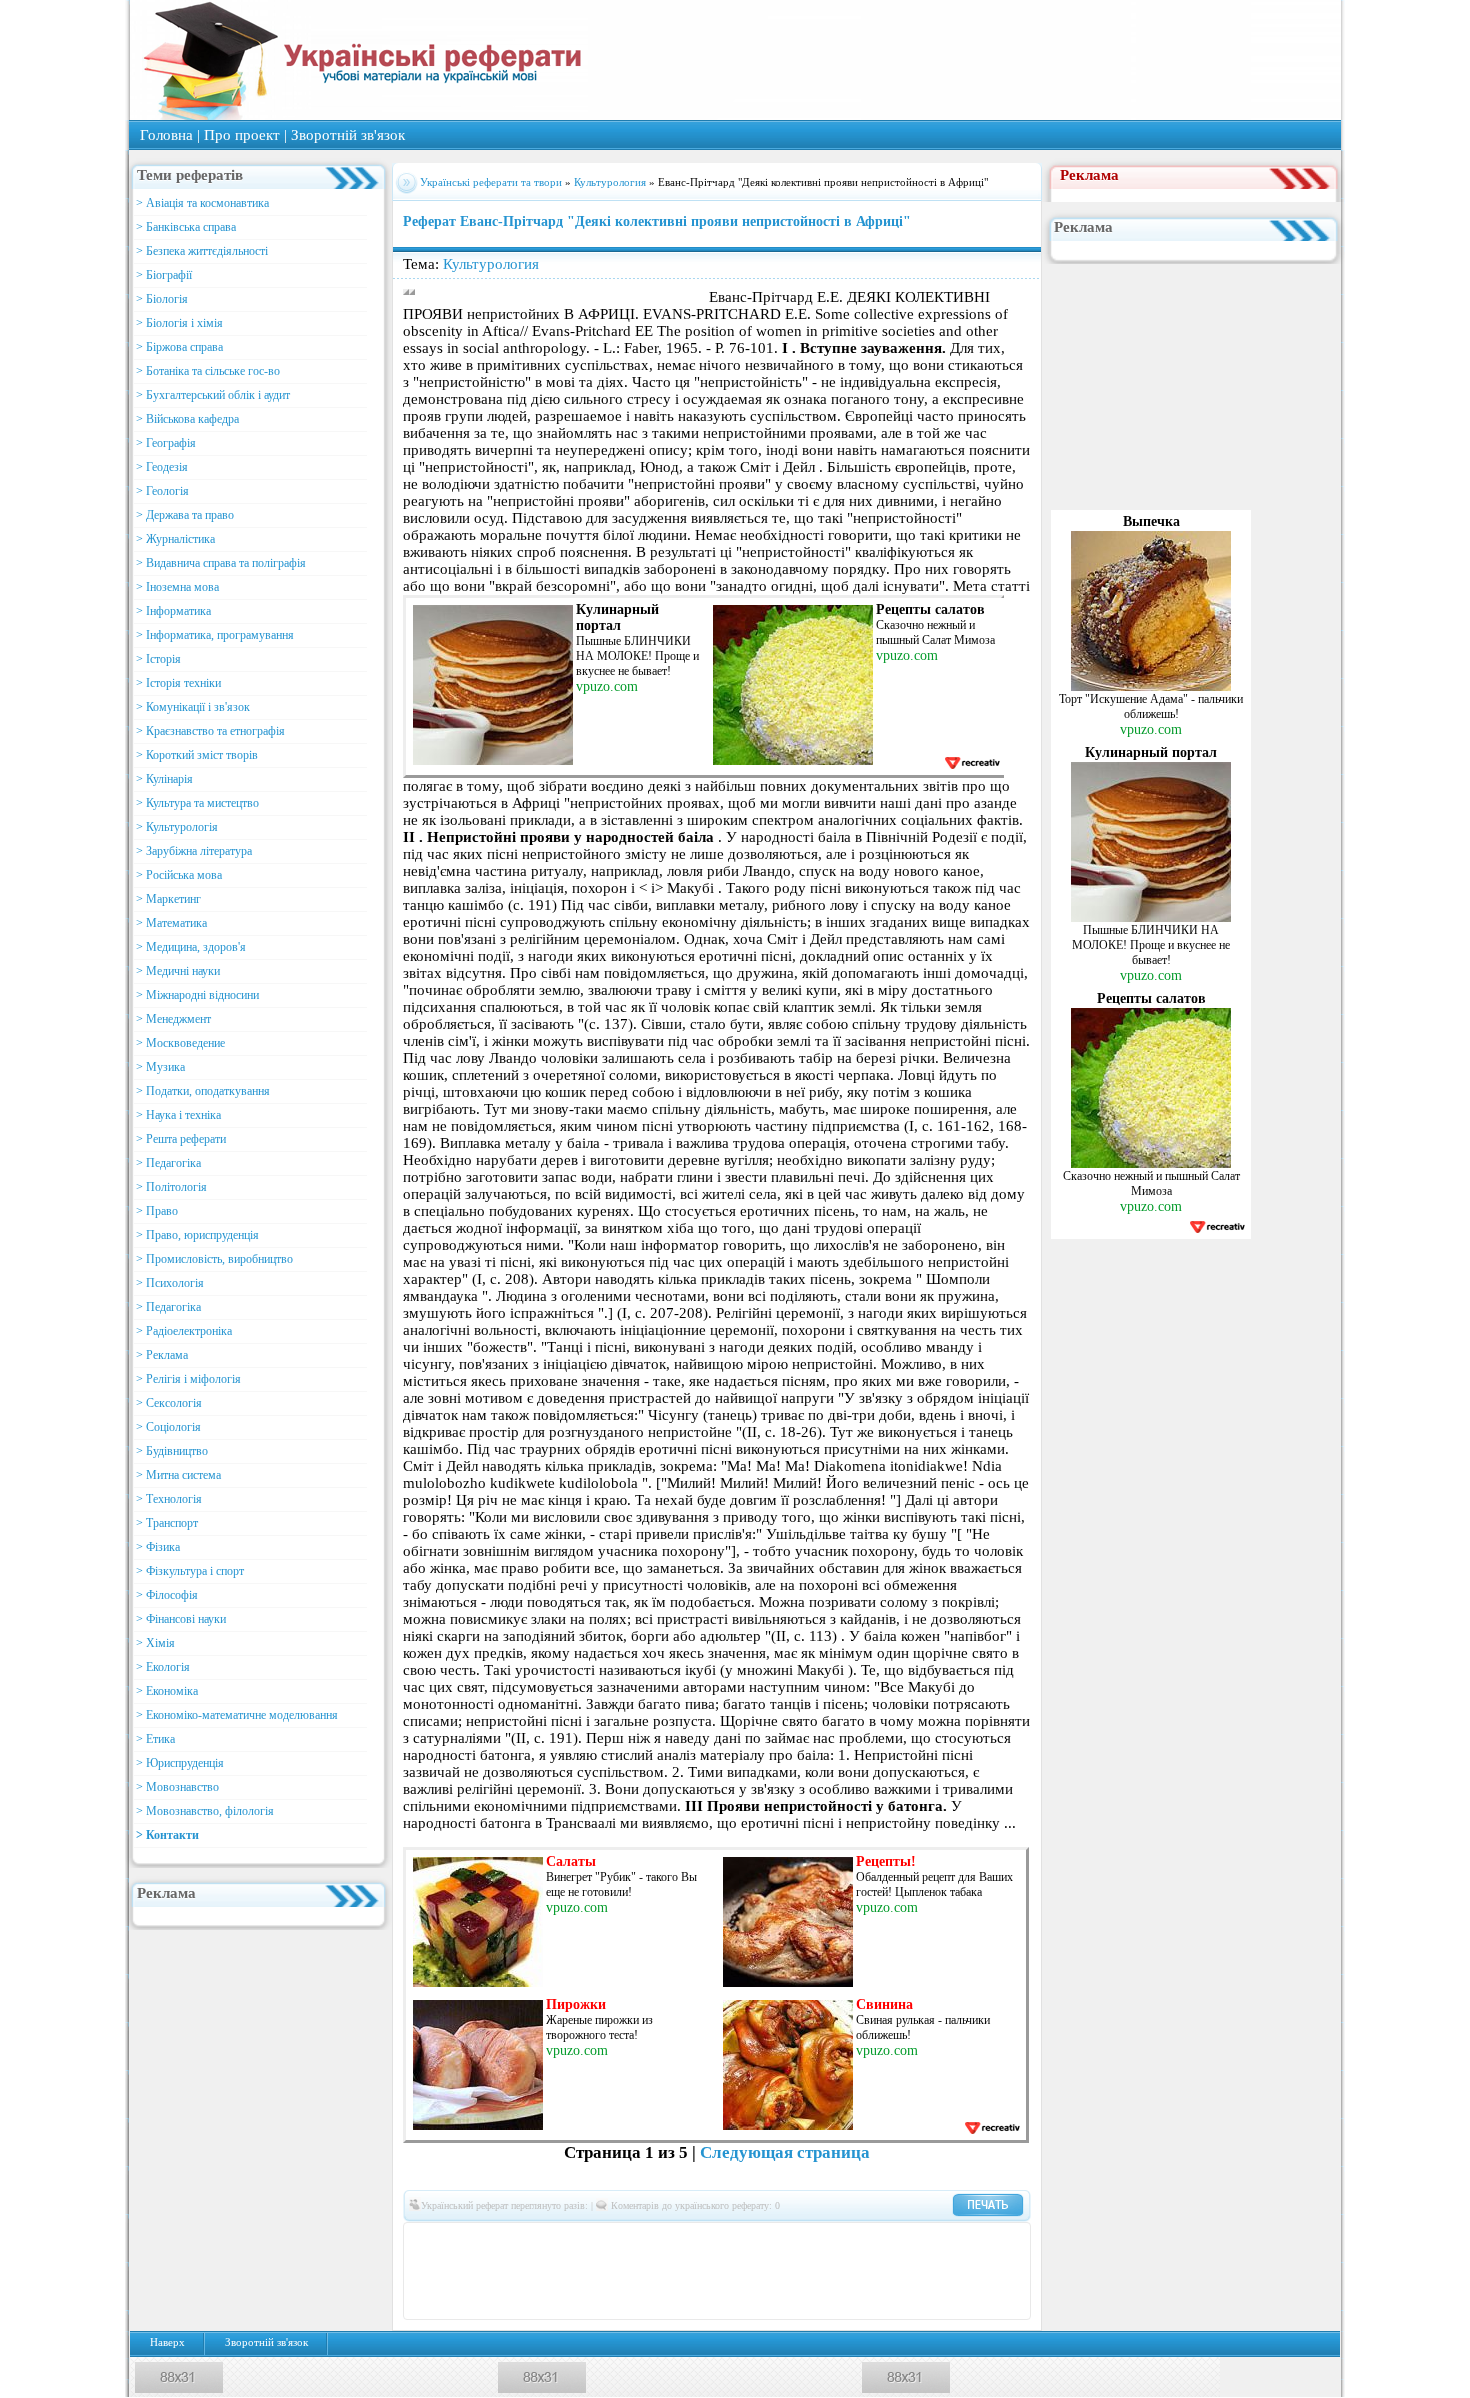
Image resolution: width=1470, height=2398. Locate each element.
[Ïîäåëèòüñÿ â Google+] (582, 2241)
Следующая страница (785, 2152)
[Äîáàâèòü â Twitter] (852, 2271)
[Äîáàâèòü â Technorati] (792, 2271)
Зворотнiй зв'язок (348, 135)
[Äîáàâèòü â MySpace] (522, 2271)
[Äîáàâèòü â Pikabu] (582, 2271)
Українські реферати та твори (491, 182)
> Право (157, 1211)
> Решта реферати (181, 1139)
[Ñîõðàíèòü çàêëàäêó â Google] (852, 2241)
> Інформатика (173, 611)
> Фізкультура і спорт (190, 1571)
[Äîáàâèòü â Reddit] (672, 2271)
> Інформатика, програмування (215, 635)
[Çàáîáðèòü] (642, 2241)
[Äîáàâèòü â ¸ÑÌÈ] (1002, 2271)
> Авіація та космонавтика (202, 203)
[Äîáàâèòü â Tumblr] (822, 2271)
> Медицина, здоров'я (191, 947)
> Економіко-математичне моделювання (237, 1715)
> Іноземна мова (177, 587)
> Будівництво (172, 1451)
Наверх (167, 2342)
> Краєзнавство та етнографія (210, 731)
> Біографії (164, 275)
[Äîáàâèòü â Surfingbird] (762, 2271)
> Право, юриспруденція (197, 1235)
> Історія (158, 659)
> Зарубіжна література (194, 851)
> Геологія (162, 491)
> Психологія (170, 1283)
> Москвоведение (180, 1043)
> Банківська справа (186, 227)
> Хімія (155, 1643)
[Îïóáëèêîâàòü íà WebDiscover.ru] (882, 2271)
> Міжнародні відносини (197, 995)
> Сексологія (169, 1403)
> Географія (166, 443)
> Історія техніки (178, 683)
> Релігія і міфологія (188, 1379)
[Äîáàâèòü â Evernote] (792, 2241)
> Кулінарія (164, 779)
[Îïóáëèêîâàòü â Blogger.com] (612, 2241)
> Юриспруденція (180, 1763)
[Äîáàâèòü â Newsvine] (552, 2271)
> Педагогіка (168, 1163)
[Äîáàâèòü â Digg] (762, 2241)
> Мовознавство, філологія (205, 1811)
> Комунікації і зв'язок (193, 707)
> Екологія (163, 1667)
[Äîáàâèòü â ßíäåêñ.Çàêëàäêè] (942, 2271)
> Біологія (162, 299)
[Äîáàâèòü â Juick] (912, 2241)
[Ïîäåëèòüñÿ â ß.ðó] (972, 2271)
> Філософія (167, 1595)
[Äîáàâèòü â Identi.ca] (882, 2241)
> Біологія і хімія (179, 323)
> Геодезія (162, 467)
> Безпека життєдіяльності (202, 251)
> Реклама (162, 1355)
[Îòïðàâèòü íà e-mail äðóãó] (732, 2301)
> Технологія (169, 1499)
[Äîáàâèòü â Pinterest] (612, 2271)
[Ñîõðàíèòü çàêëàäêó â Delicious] (672, 2241)
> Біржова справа (179, 347)
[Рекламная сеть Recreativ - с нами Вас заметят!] (971, 762)
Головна (166, 135)
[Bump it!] (702, 2241)
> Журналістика (175, 539)
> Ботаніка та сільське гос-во (208, 371)
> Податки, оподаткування (203, 1091)
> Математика (171, 923)
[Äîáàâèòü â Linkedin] (942, 2241)
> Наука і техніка (178, 1115)
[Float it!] (732, 2241)
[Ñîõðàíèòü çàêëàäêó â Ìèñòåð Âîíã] (432, 2271)
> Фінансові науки (181, 1619)
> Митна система (178, 1475)
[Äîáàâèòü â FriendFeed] (822, 2241)
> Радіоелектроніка (184, 1331)
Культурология (610, 182)
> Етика (155, 1739)
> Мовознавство (177, 1787)
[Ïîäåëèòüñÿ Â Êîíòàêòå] (432, 2241)
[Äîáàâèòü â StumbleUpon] (732, 2271)
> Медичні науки (178, 971)
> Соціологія (168, 1427)
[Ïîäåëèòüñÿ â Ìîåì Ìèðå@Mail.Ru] (522, 2241)
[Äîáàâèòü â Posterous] (642, 2271)
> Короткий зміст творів (197, 755)
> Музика (160, 1067)
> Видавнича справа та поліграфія (221, 563)
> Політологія (171, 1187)
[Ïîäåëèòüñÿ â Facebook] (462, 2241)
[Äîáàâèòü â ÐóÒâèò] (702, 2271)
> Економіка (167, 1691)
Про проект (242, 135)
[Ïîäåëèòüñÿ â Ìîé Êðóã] (492, 2271)
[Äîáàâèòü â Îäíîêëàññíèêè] (492, 2241)
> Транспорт (167, 1523)
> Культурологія (177, 827)
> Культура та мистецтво (197, 803)
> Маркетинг (168, 899)
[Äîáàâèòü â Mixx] (462, 2271)
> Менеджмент (173, 1019)
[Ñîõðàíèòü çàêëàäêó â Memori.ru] (1002, 2241)
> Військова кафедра (187, 419)
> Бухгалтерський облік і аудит (213, 395)
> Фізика (158, 1547)
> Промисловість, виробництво (214, 1259)
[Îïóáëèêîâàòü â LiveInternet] (972, 2241)
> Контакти (167, 1835)
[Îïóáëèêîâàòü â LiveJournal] (552, 2241)
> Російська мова (179, 875)
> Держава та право (185, 515)
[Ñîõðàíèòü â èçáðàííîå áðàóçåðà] (702, 2301)
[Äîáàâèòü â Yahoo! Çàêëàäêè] (912, 2271)
